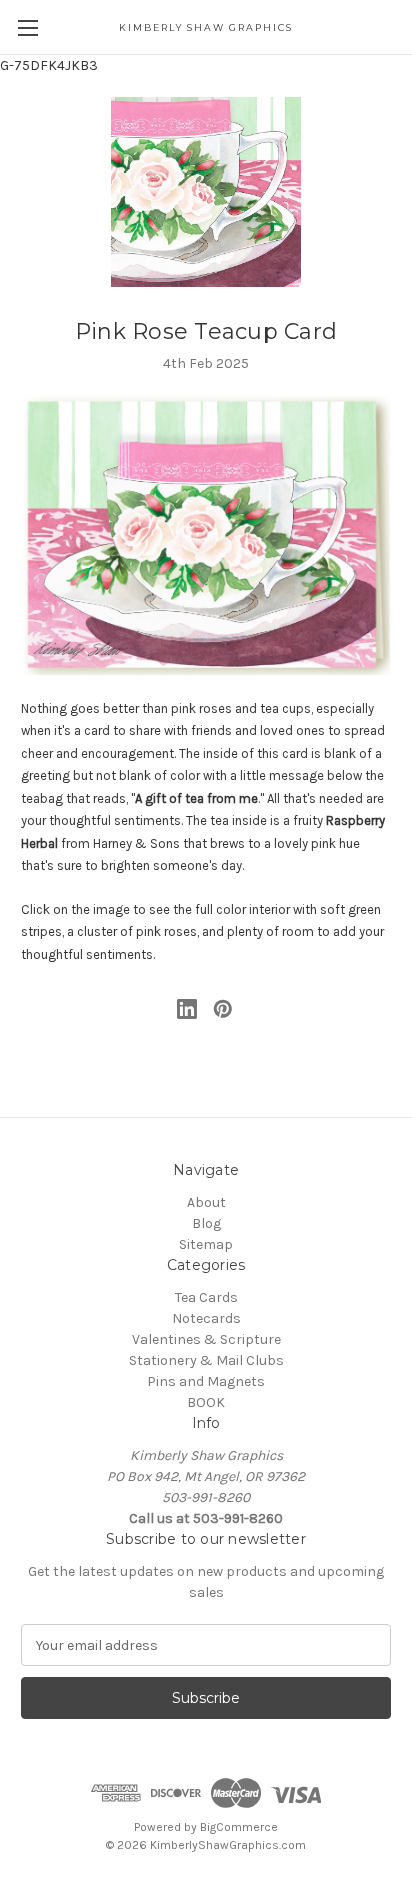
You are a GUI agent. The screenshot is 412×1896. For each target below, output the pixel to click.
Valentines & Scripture (206, 1339)
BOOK (206, 1402)
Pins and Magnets (206, 1381)
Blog (206, 1223)
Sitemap (206, 1244)
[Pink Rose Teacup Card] (206, 535)
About (206, 1202)
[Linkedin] (187, 1009)
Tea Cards (206, 1297)
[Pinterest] (223, 1009)
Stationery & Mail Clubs (206, 1360)
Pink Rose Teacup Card (206, 331)
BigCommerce (239, 1827)
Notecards (206, 1318)
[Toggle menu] (27, 27)
